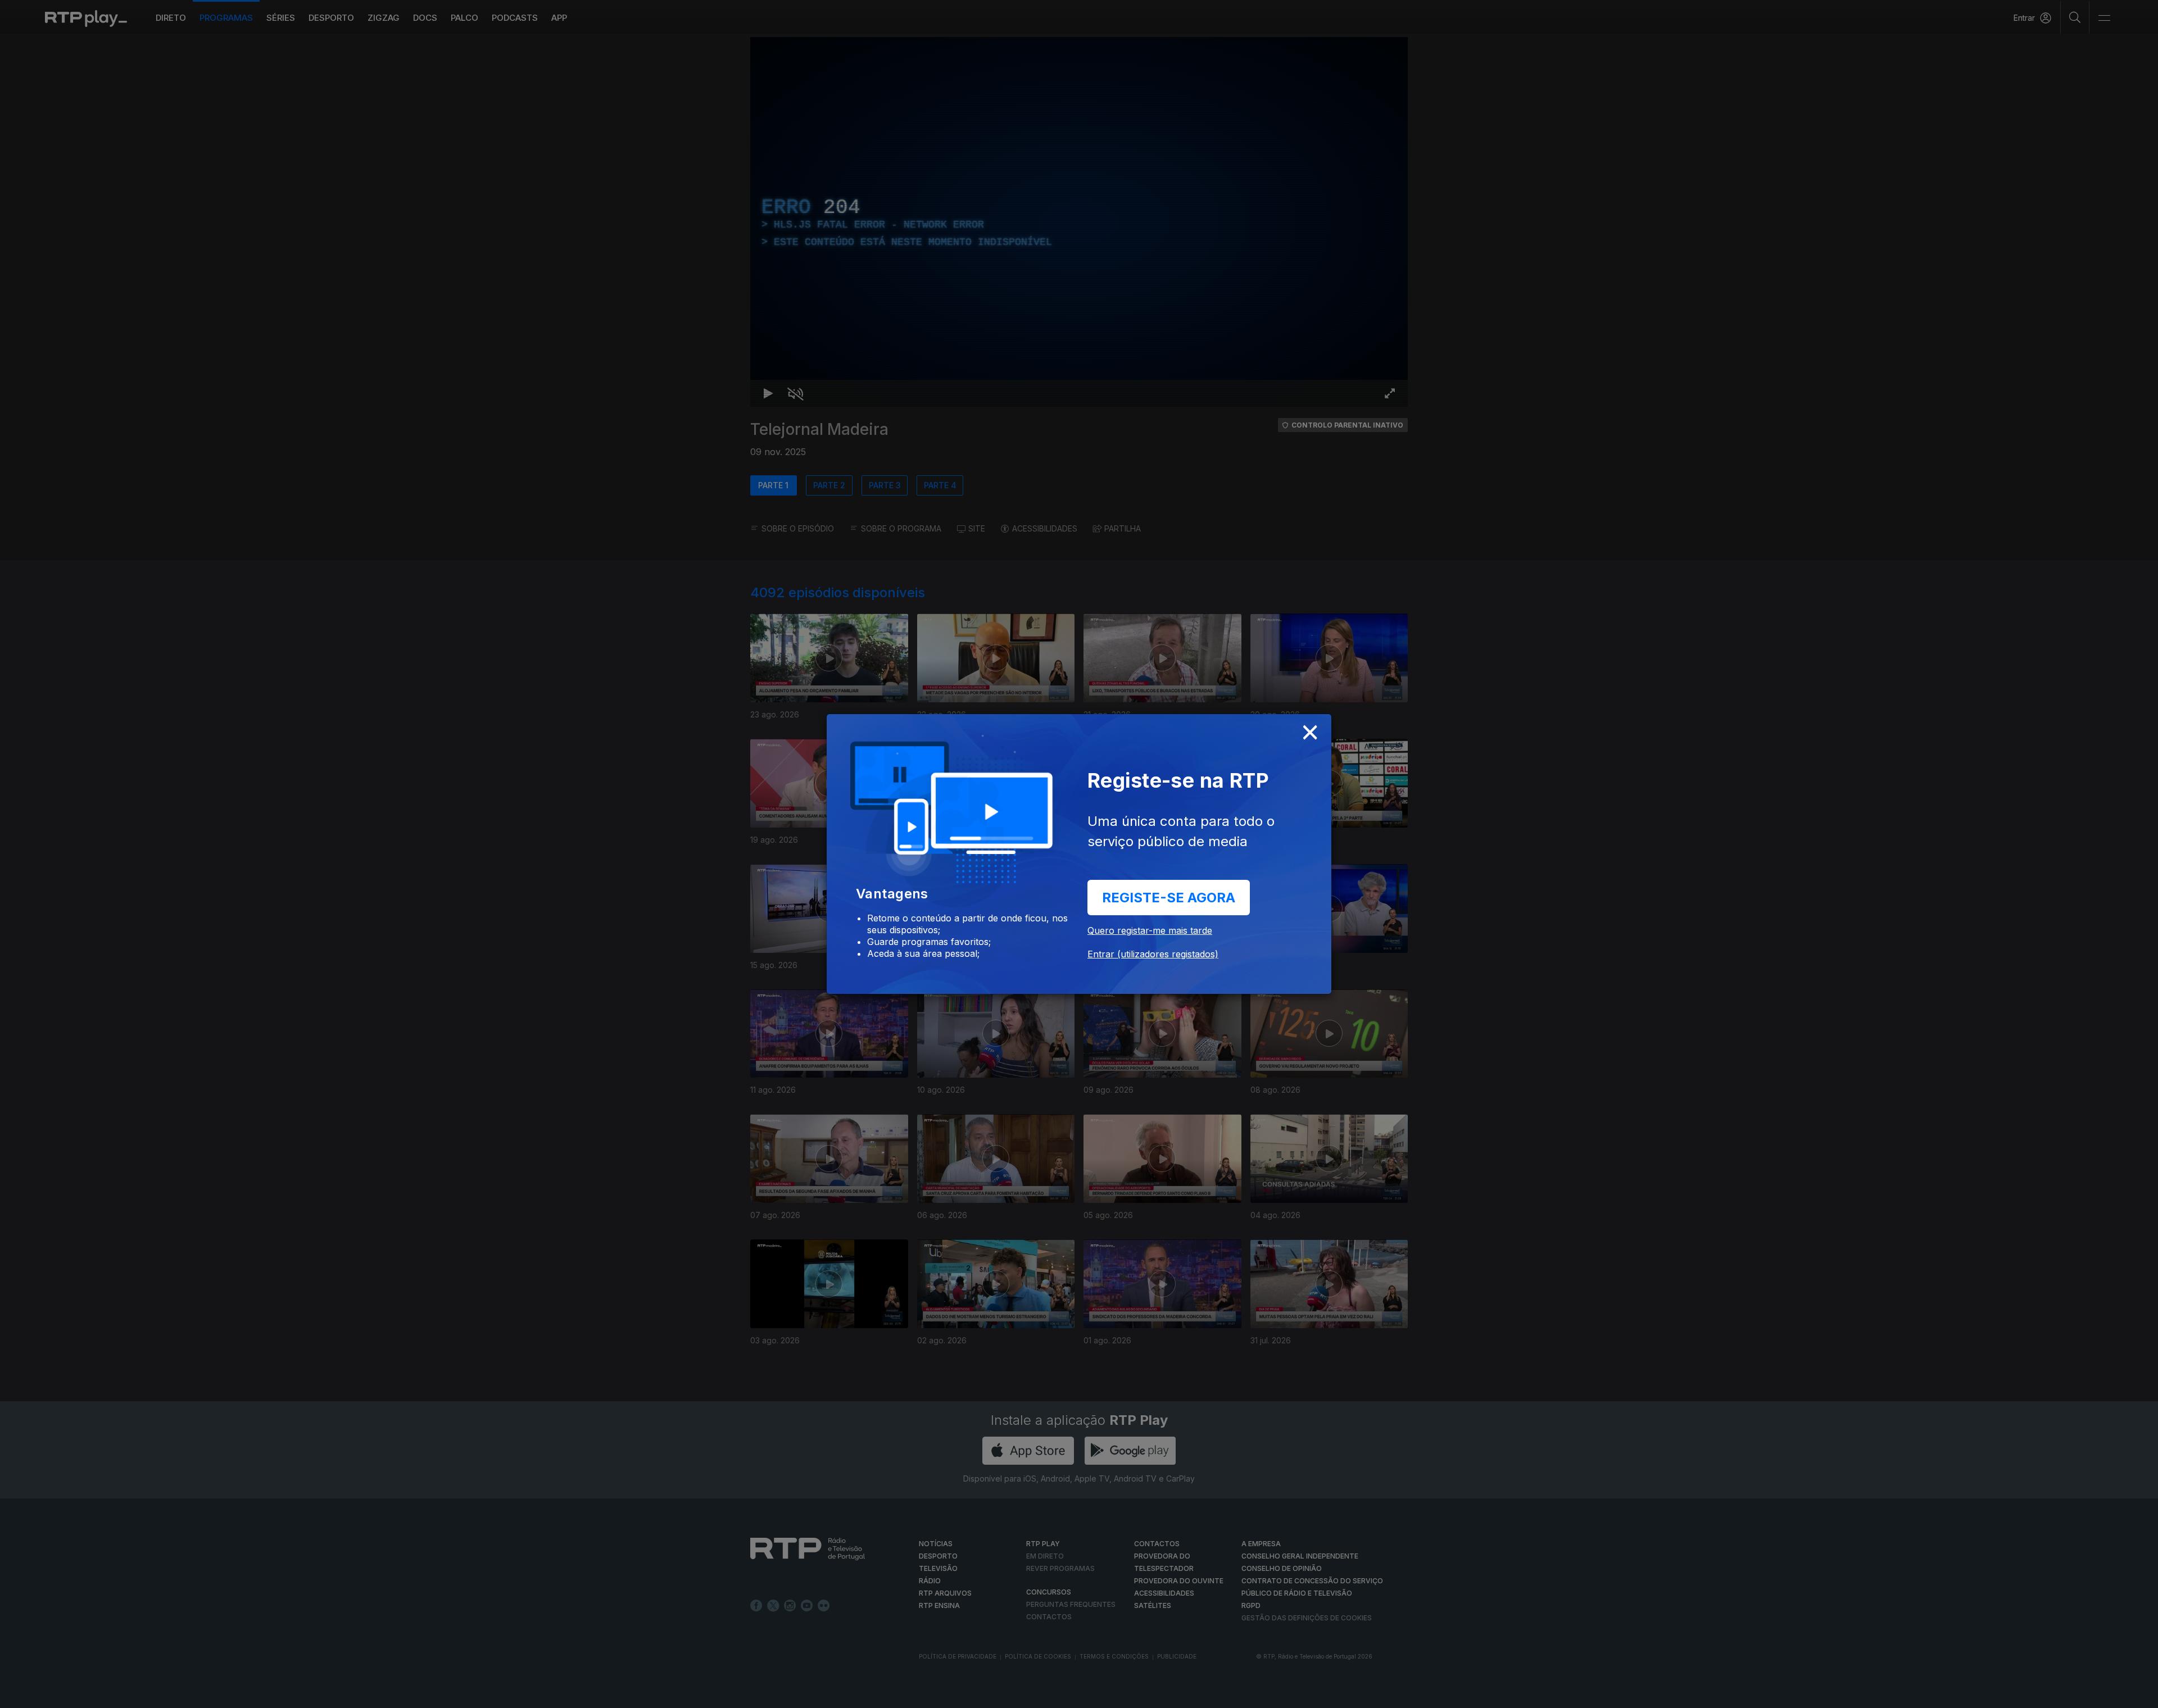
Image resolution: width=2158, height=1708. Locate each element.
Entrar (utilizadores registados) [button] (1153, 954)
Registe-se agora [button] (1169, 898)
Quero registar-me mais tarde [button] (1150, 930)
